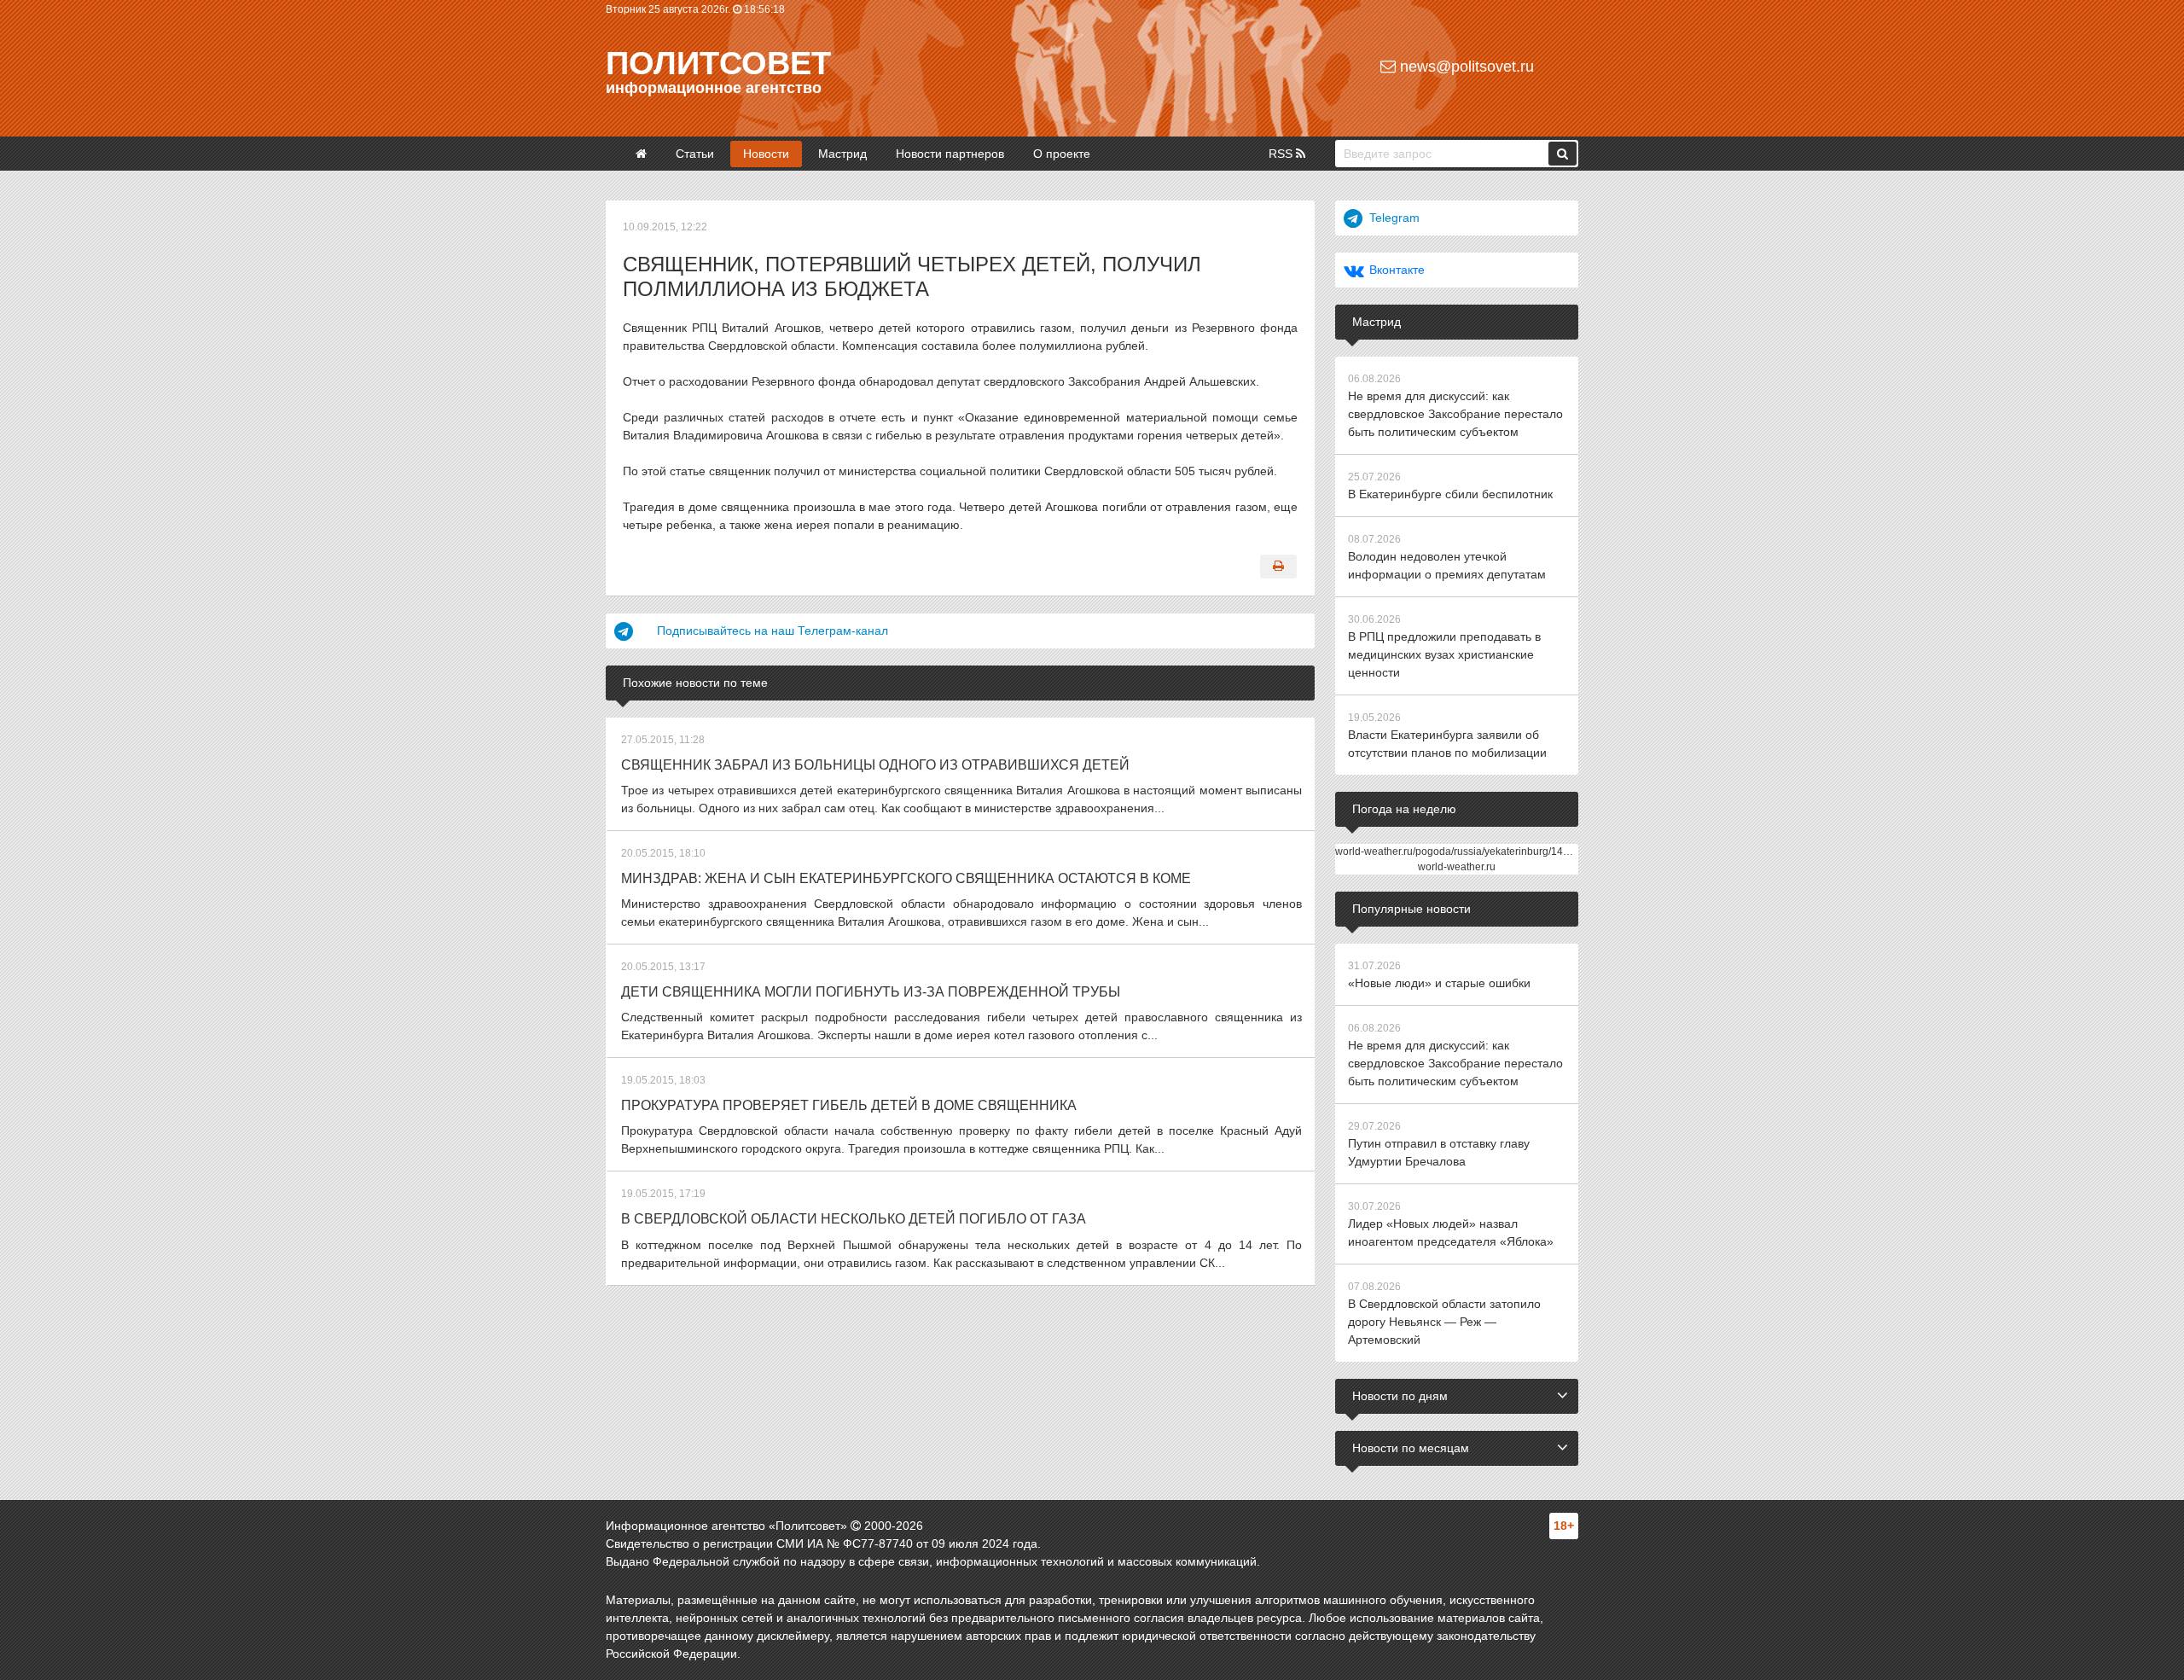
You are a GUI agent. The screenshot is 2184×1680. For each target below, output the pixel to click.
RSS (1282, 154)
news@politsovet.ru (1465, 67)
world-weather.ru (1457, 867)
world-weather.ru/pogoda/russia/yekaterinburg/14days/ (1461, 852)
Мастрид (842, 154)
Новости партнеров (950, 154)
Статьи (695, 154)
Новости (766, 154)
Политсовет (718, 63)
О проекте (1062, 154)
